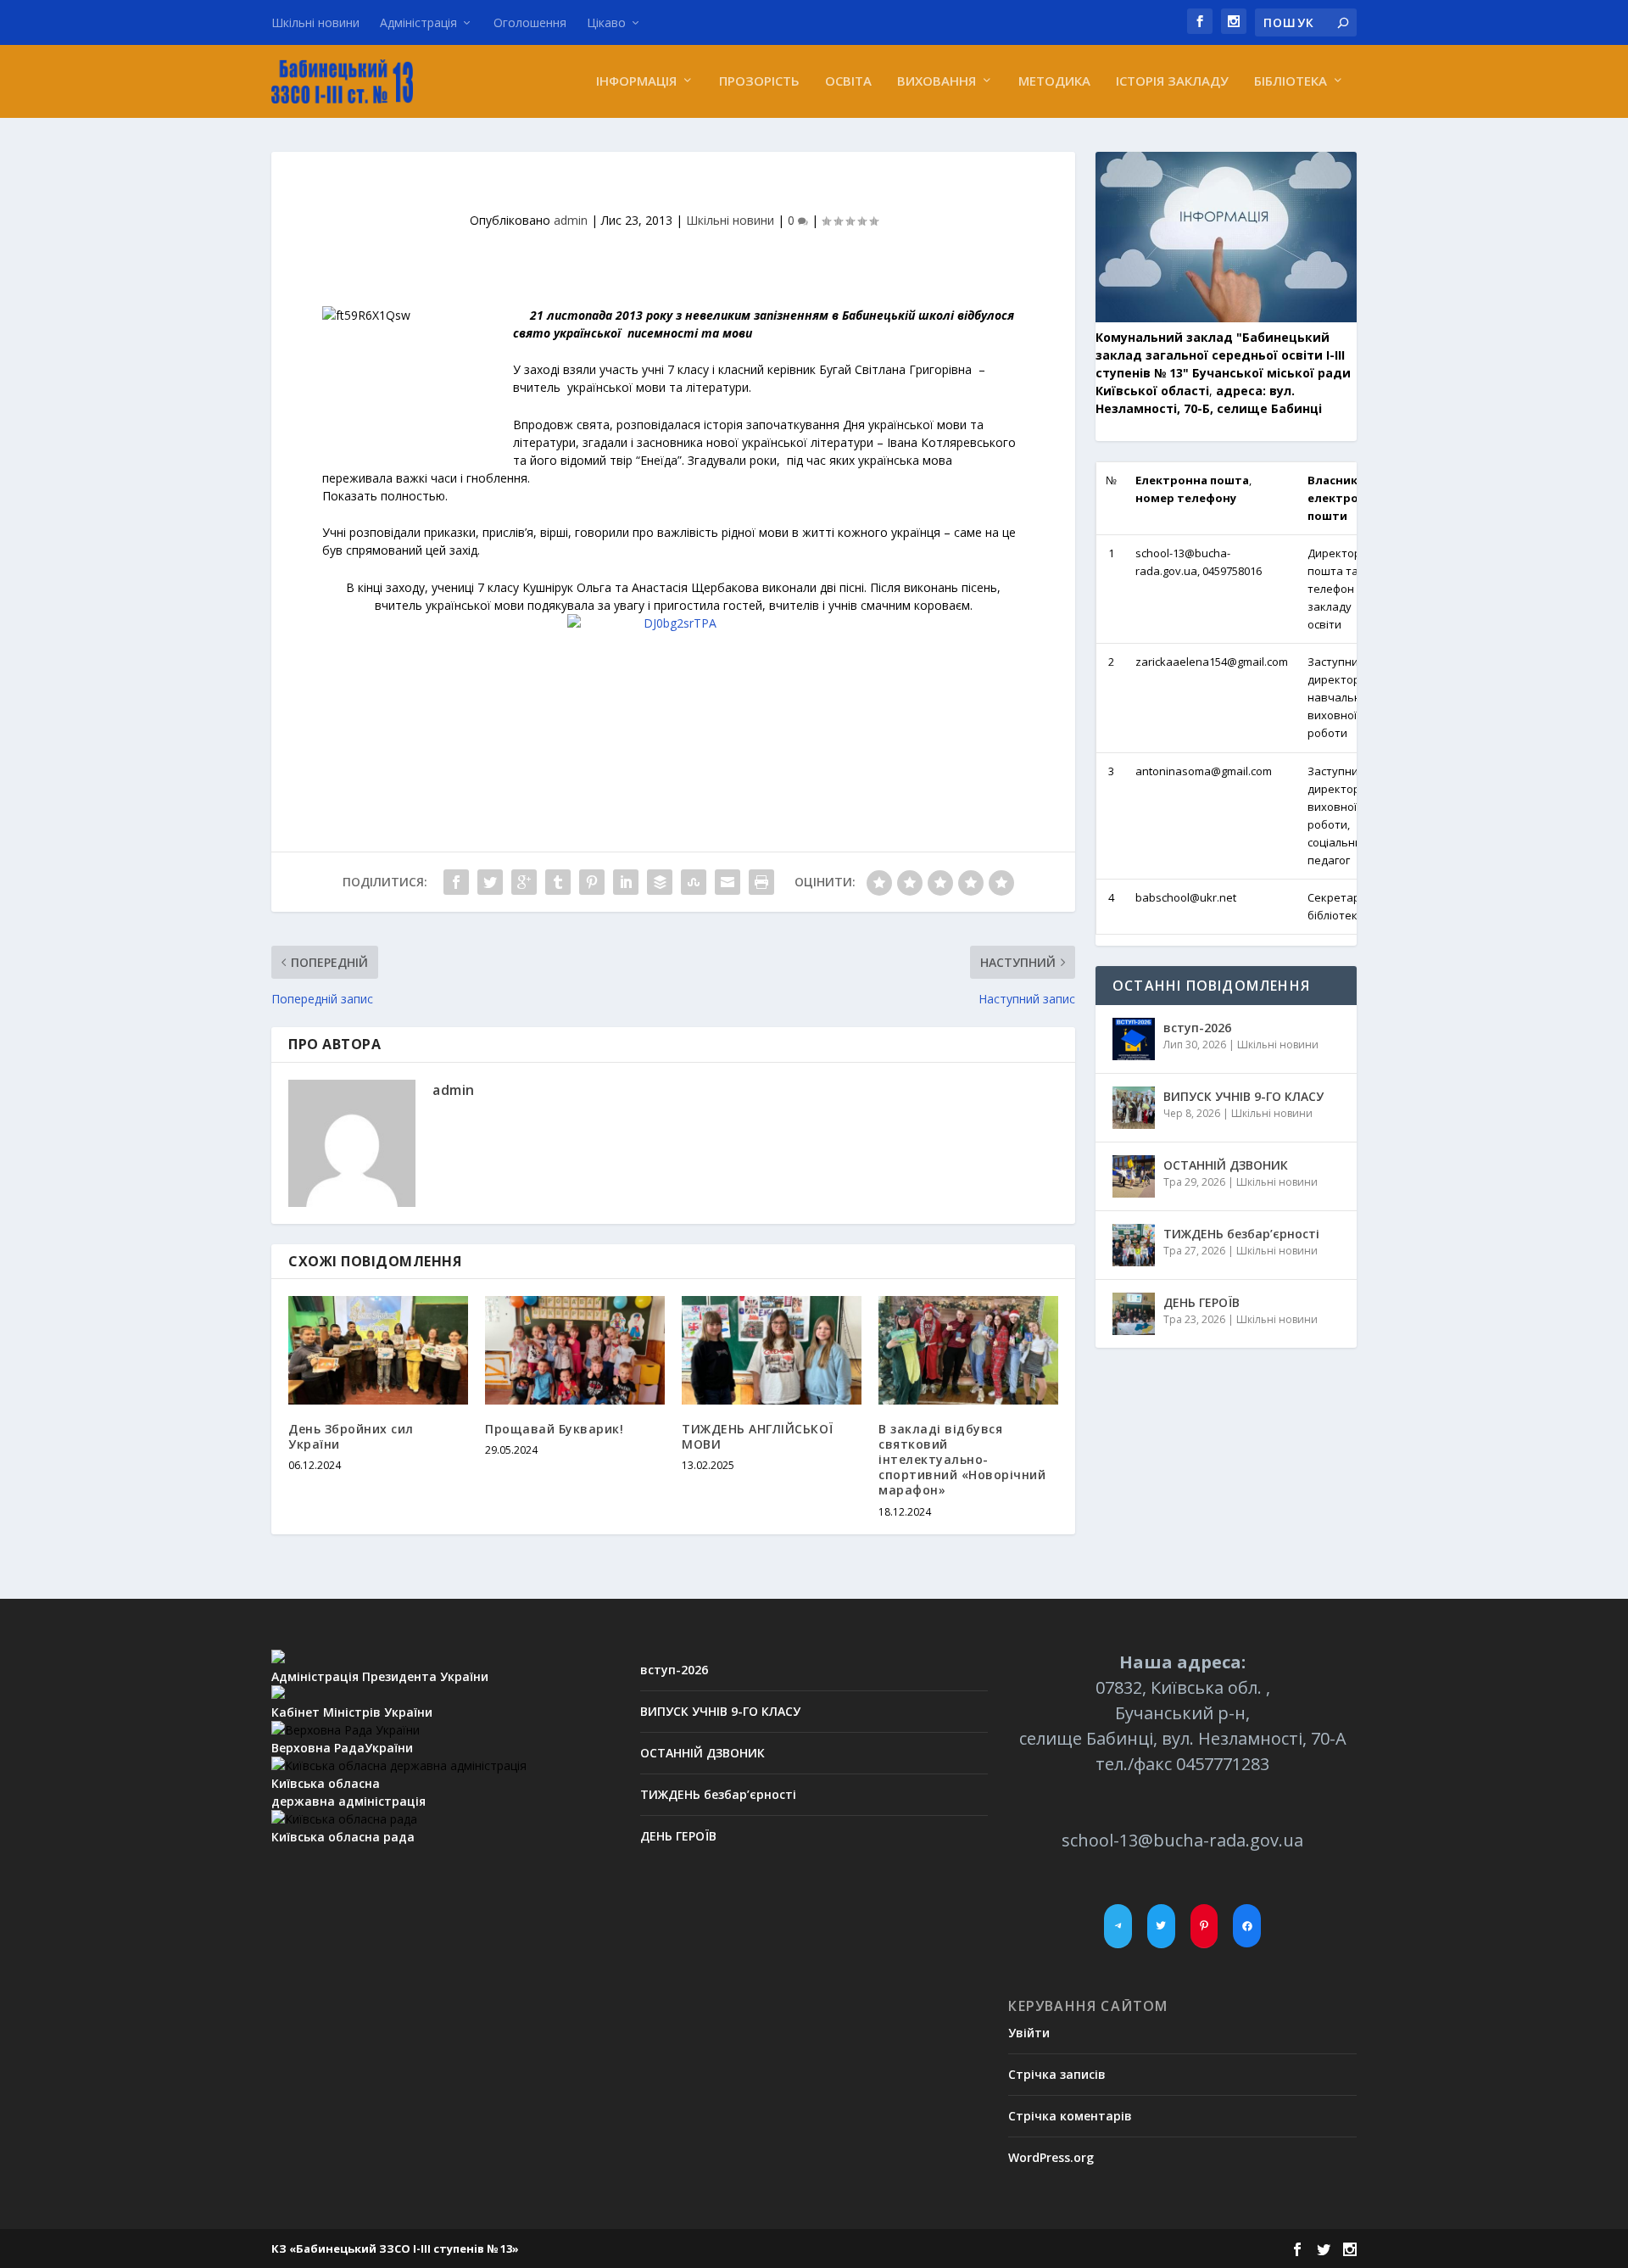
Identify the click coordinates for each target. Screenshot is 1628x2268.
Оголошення (530, 22)
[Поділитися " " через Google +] (524, 882)
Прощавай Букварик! (554, 1429)
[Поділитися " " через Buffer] (660, 882)
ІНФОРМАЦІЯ (636, 81)
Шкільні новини (315, 22)
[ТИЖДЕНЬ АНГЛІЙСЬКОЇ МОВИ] (772, 1350)
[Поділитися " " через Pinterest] (592, 882)
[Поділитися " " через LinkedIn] (626, 882)
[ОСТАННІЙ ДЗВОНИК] (1134, 1176)
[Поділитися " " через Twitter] (490, 882)
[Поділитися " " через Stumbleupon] (694, 882)
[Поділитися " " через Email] (728, 882)
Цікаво (606, 22)
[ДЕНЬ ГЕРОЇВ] (1134, 1314)
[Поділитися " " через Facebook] (456, 882)
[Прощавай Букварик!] (575, 1350)
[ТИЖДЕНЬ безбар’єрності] (1134, 1245)
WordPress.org (1051, 2157)
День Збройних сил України (351, 1436)
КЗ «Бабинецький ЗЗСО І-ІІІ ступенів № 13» (395, 2248)
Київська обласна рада (343, 1837)
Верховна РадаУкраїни (342, 1748)
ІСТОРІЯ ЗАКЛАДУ (1172, 81)
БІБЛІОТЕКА (1291, 81)
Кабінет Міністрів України (352, 1712)
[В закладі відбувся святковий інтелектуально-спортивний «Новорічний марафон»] (968, 1350)
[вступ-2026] (1134, 1039)
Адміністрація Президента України (380, 1676)
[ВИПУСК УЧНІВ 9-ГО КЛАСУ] (1134, 1108)
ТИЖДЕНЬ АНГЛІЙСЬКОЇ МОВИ (758, 1436)
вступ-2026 (1197, 1028)
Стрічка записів (1057, 2074)
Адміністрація (418, 22)
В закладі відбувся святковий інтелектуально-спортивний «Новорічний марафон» (962, 1460)
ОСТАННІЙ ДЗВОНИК (1226, 1165)
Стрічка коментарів (1070, 2116)
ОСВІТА (848, 81)
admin (571, 220)
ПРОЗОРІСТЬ (759, 81)
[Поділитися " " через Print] (761, 882)
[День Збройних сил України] (378, 1350)
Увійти (1029, 2033)
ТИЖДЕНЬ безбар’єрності (1241, 1234)
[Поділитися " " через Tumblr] (558, 882)
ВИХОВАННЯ (937, 81)
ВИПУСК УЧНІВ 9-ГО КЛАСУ (1243, 1096)
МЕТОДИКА (1054, 81)
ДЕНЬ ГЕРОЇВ (1201, 1302)
